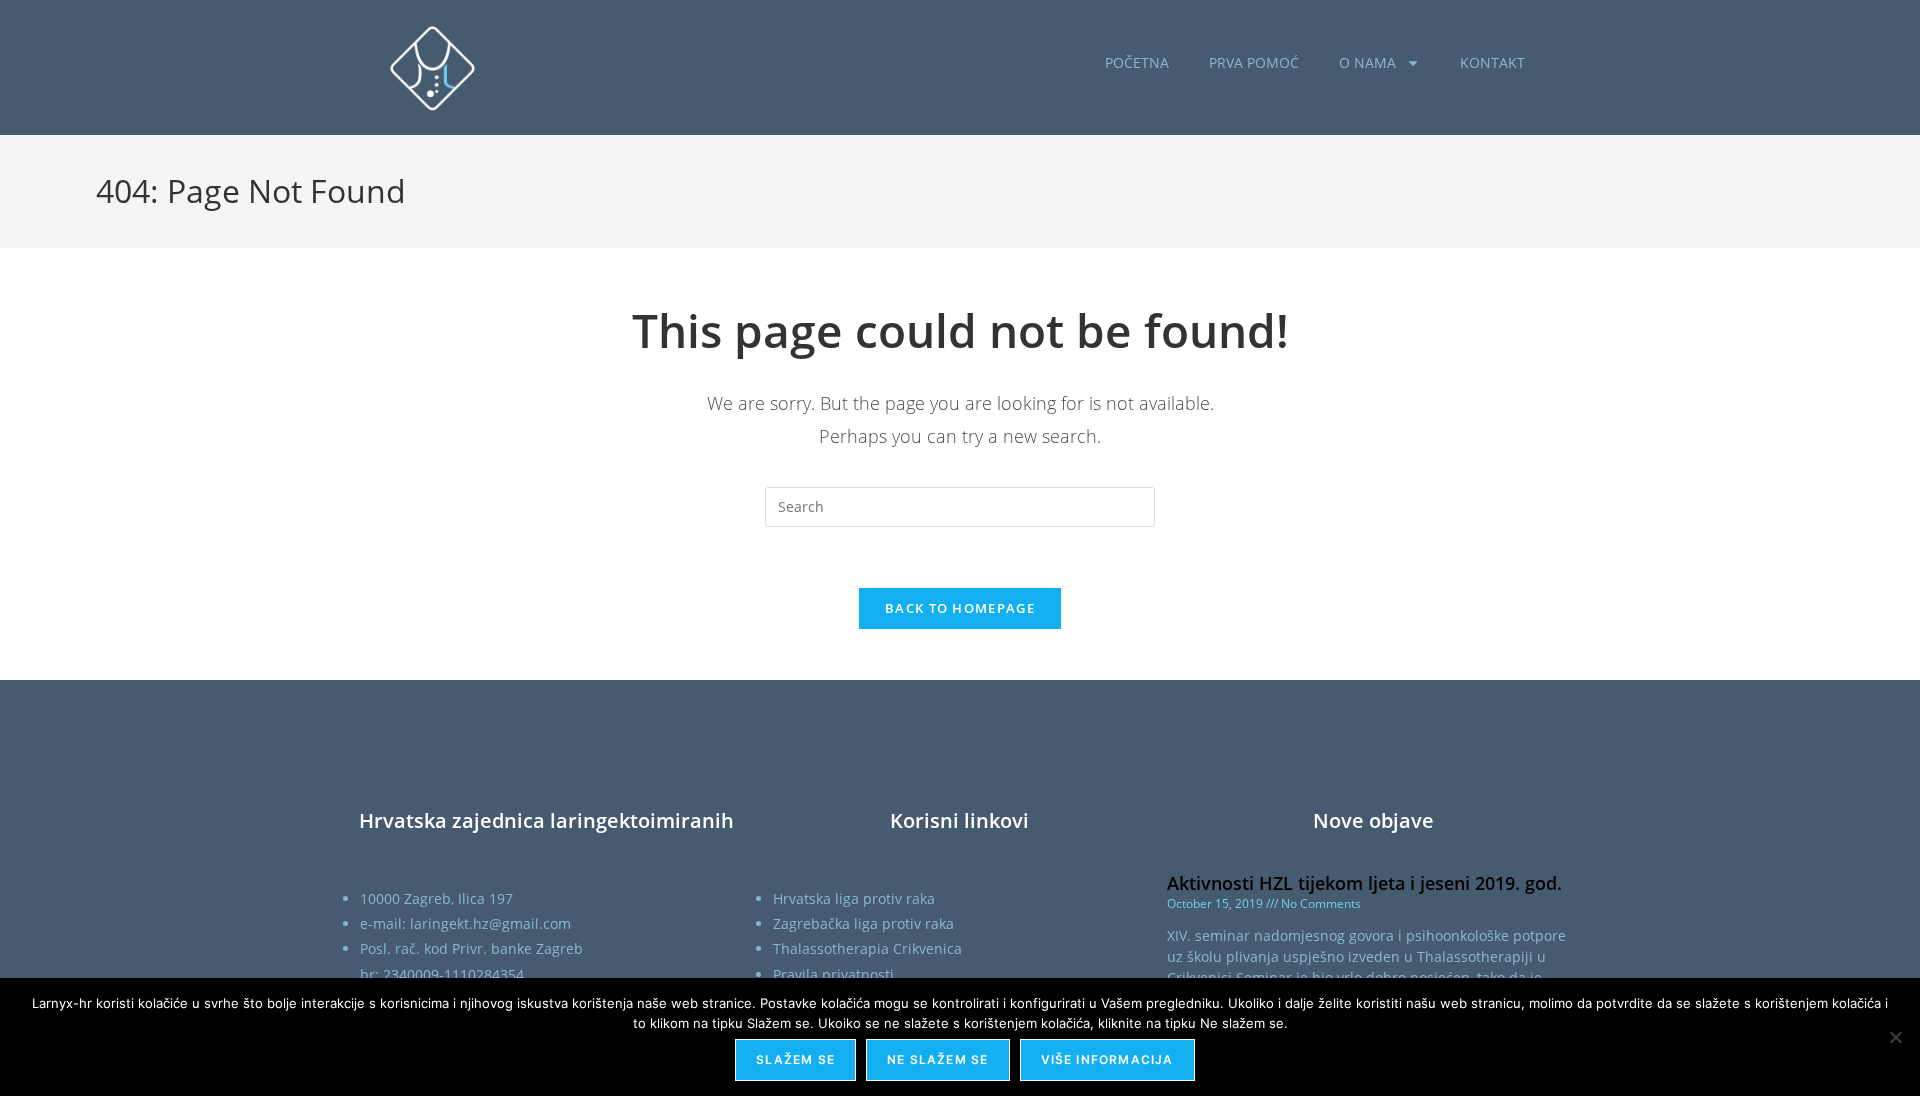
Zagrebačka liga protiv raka (863, 923)
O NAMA (1367, 62)
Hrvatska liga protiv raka (854, 898)
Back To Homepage (960, 608)
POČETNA (1137, 62)
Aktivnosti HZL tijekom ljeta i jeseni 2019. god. (1364, 883)
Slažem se (795, 1059)
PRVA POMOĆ (1254, 62)
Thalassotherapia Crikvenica (867, 948)
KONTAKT (1492, 62)
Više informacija (1107, 1059)
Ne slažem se (937, 1059)
